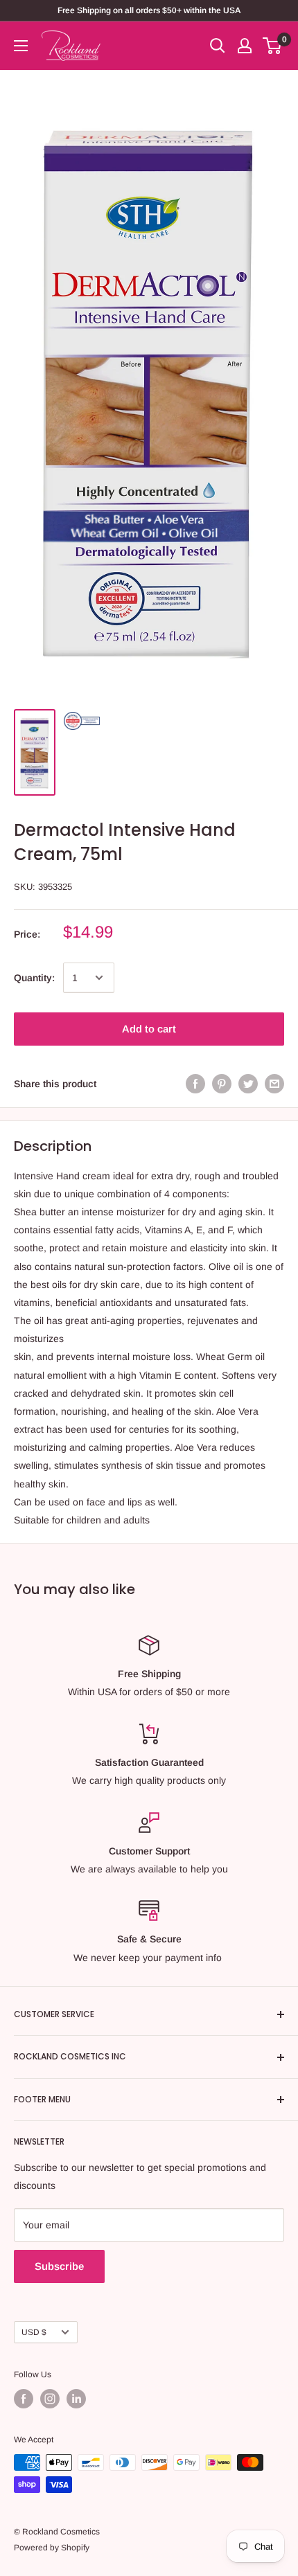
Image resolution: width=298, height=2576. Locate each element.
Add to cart (149, 1029)
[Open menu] (21, 46)
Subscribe (59, 2266)
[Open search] (218, 46)
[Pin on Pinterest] (222, 1083)
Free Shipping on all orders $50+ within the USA (149, 10)
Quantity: (34, 978)
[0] (273, 46)
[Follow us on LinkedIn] (76, 2399)
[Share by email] (274, 1083)
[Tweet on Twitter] (248, 1083)
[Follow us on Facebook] (24, 2399)
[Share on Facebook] (195, 1083)
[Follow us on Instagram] (50, 2399)
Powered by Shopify (52, 2548)
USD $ (34, 2332)
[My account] (245, 46)
